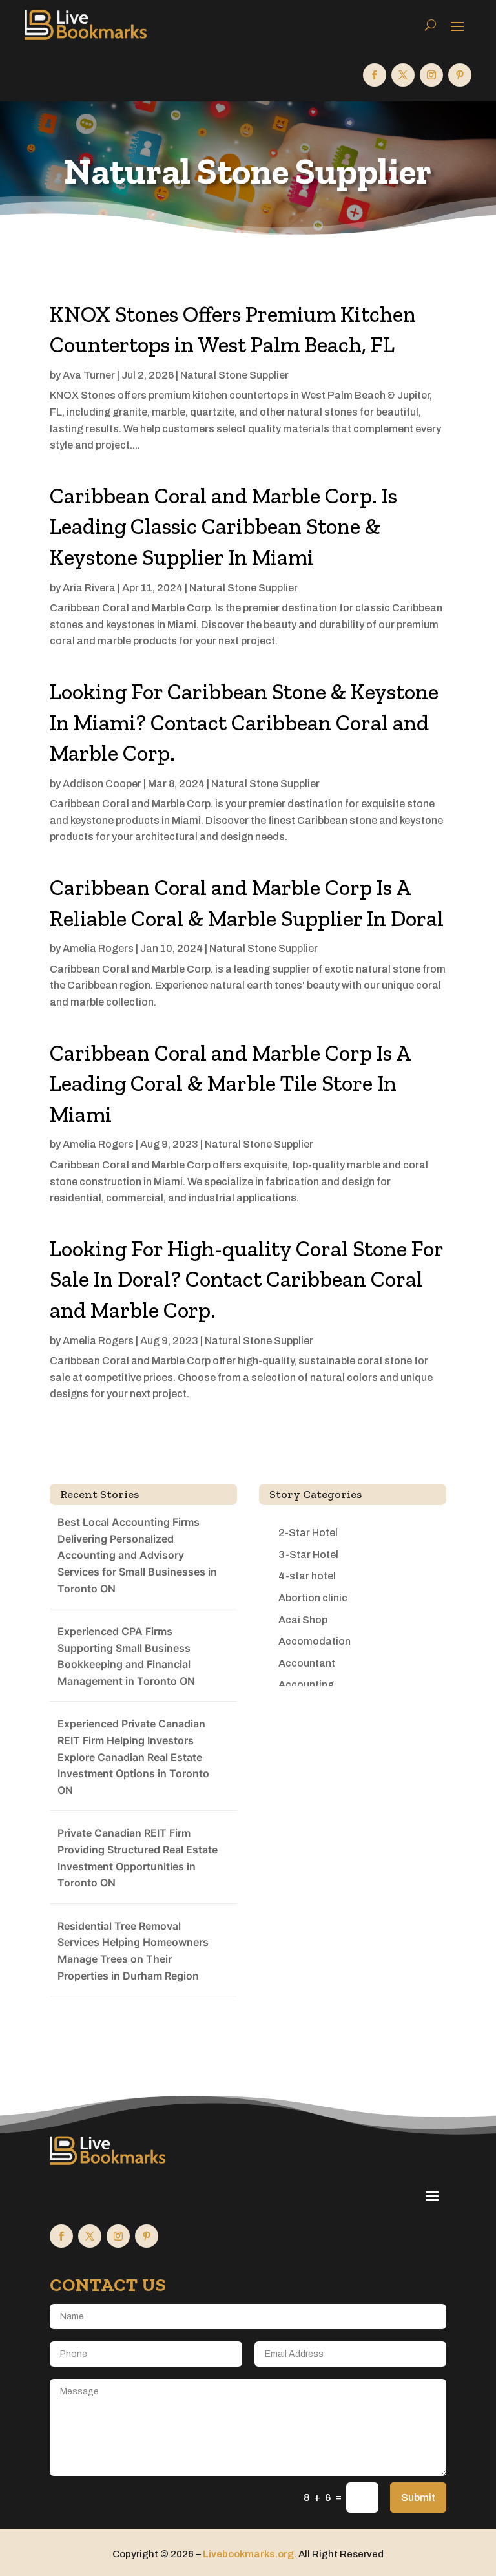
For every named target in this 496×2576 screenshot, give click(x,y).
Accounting (306, 1684)
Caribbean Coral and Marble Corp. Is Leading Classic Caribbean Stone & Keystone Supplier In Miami (223, 527)
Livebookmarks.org (248, 2554)
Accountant (307, 1663)
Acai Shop (303, 1620)
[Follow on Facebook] (375, 75)
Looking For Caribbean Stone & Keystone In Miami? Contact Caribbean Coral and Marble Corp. (244, 723)
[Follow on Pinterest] (460, 75)
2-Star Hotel (308, 1533)
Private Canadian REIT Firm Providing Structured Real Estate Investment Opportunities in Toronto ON (138, 1858)
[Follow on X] (403, 75)
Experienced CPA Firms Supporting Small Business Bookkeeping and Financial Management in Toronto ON (126, 1656)
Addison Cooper (102, 784)
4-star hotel (307, 1576)
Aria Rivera (89, 588)
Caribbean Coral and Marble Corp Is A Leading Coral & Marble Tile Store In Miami (230, 1084)
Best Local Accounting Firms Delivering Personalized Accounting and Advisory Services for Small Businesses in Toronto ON (137, 1555)
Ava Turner (89, 375)
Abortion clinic (313, 1598)
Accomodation (315, 1641)
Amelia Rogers (98, 948)
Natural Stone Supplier (234, 375)
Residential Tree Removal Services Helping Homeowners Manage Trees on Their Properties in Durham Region (133, 1951)
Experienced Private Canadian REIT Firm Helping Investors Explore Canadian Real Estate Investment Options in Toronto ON (133, 1757)
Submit (418, 2497)
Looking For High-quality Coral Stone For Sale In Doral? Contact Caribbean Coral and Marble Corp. (246, 1280)
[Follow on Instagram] (431, 75)
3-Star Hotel (308, 1555)
